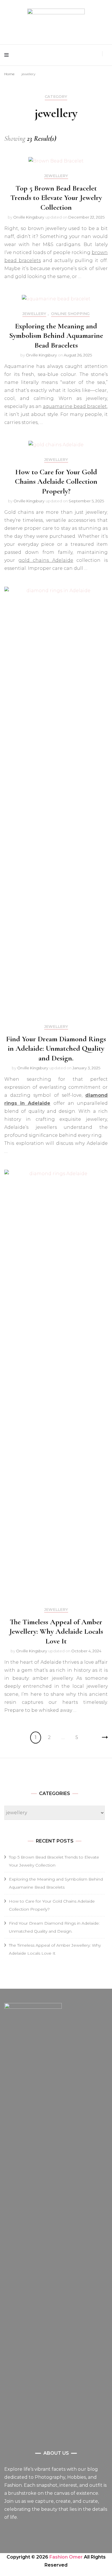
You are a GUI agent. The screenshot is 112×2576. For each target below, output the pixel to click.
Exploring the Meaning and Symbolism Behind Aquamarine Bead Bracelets (56, 336)
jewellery (56, 176)
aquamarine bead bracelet (75, 406)
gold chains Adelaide (46, 560)
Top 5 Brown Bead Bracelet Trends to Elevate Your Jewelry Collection (56, 198)
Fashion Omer (66, 2557)
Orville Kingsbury (29, 217)
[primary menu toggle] (8, 55)
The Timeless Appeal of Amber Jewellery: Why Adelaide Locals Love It (56, 1632)
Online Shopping (70, 314)
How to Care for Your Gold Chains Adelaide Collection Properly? (56, 482)
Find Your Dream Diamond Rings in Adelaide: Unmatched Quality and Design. (56, 1049)
